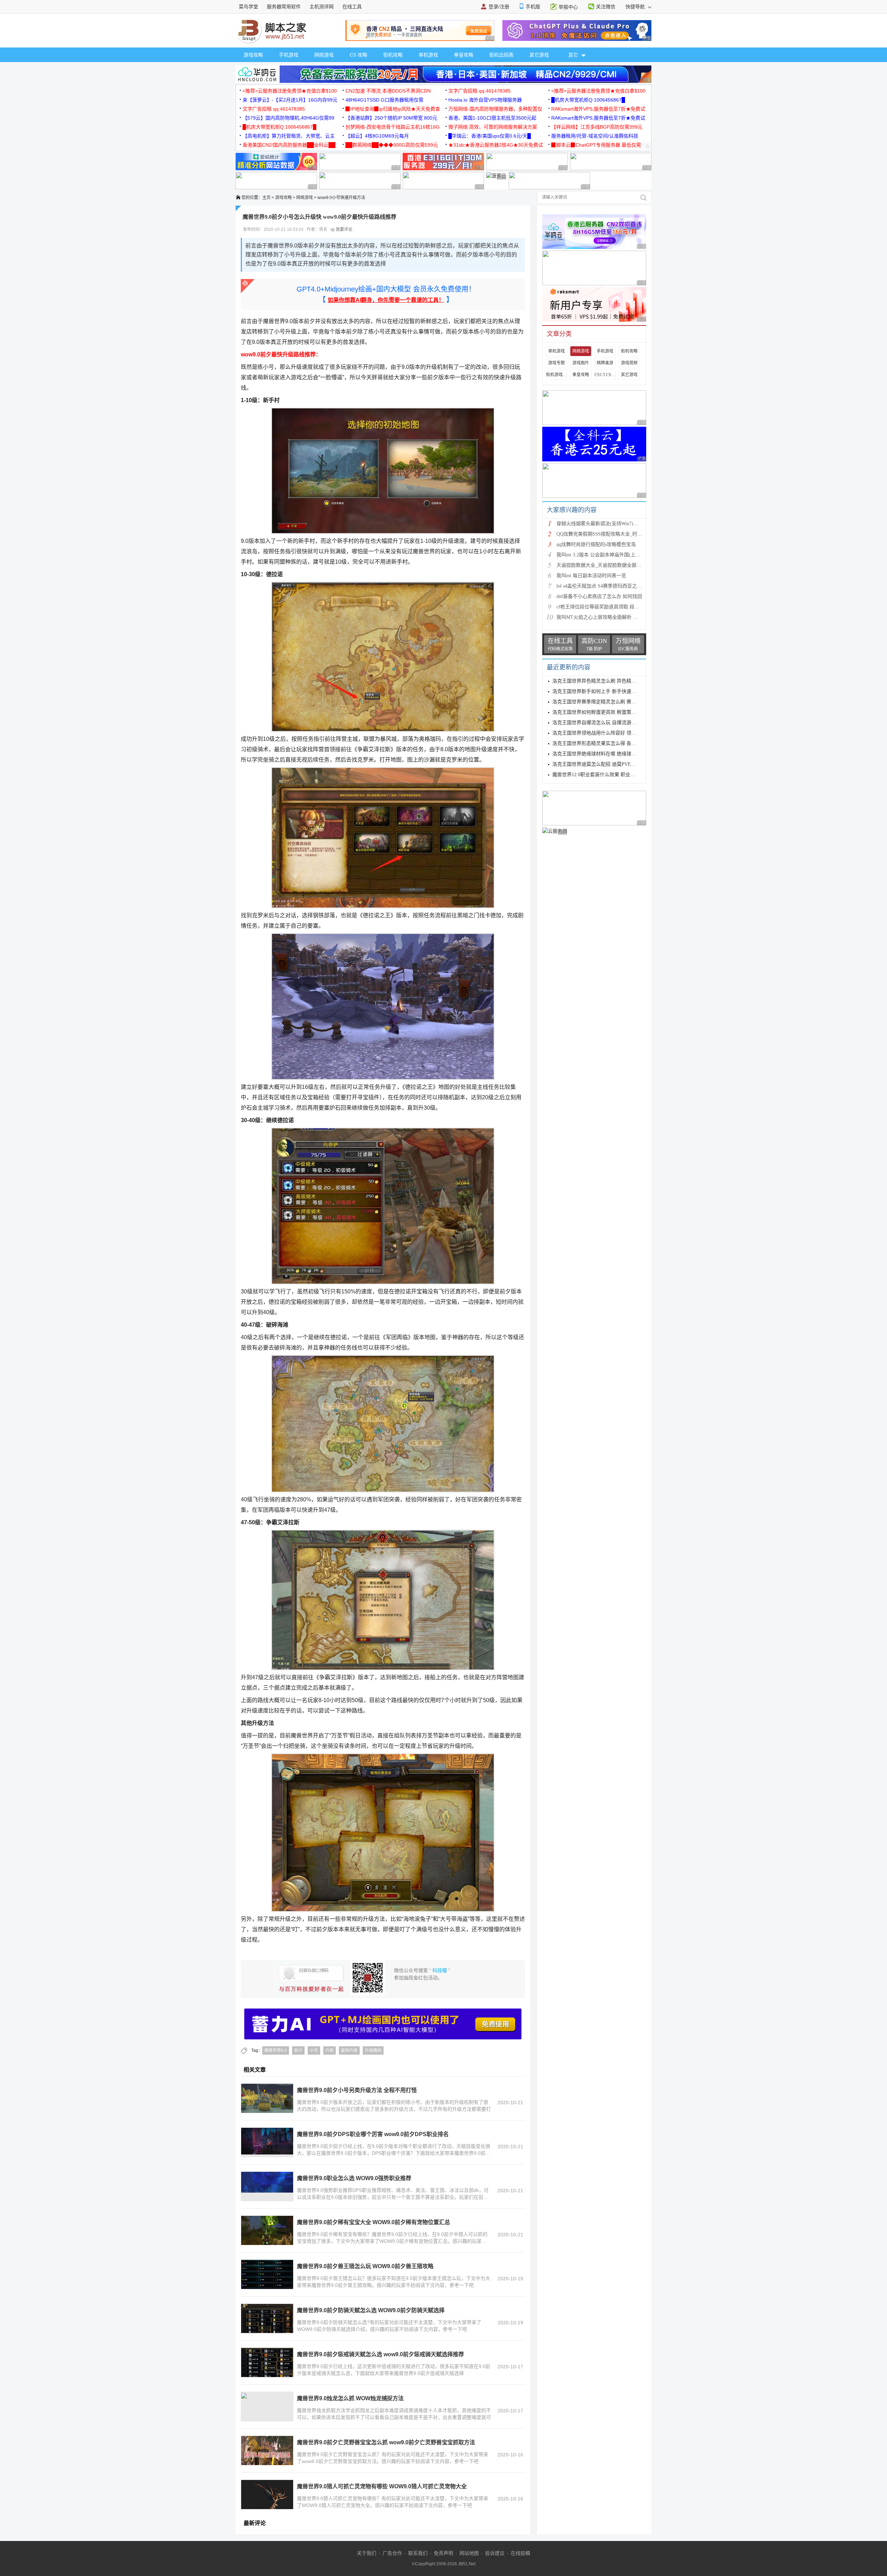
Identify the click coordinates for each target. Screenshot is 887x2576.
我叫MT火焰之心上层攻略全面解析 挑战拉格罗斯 (609, 617)
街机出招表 (501, 55)
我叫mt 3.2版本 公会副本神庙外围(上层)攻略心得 (609, 555)
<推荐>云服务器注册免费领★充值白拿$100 (290, 91)
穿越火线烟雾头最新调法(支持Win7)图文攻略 (605, 524)
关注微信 (606, 7)
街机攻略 (393, 55)
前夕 (298, 2050)
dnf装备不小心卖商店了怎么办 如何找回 (599, 596)
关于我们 (367, 2553)
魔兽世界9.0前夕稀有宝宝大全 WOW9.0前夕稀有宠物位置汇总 (374, 2222)
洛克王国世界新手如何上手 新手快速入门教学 (601, 691)
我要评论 (344, 229)
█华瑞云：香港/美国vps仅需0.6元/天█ (490, 136)
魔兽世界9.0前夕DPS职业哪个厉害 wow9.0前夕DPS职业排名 (373, 2134)
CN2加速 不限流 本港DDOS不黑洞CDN (388, 91)
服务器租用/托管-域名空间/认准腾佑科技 (595, 136)
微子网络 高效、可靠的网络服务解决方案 (493, 127)
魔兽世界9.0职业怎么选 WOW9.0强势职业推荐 (354, 2178)
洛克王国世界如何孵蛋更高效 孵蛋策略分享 (599, 712)
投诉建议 (495, 2553)
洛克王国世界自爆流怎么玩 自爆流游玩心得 (599, 723)
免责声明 (443, 2553)
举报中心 (568, 7)
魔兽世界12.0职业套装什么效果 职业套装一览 (601, 775)
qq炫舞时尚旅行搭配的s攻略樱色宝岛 (596, 544)
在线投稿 (520, 2553)
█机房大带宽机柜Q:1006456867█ (588, 100)
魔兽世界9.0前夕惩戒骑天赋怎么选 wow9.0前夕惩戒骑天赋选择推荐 (380, 2354)
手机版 (533, 7)
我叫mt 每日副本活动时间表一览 (591, 576)
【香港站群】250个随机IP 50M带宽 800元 (391, 118)
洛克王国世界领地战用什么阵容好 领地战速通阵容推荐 (611, 733)
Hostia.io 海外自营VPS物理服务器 (485, 100)
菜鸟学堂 (248, 7)
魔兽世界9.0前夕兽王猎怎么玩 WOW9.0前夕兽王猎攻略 (365, 2266)
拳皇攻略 (464, 55)
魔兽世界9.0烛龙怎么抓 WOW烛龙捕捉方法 (350, 2398)
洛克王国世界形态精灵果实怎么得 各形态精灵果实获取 (611, 743)
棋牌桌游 (605, 363)
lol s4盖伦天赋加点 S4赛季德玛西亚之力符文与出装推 (614, 586)
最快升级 (349, 2050)
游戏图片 (581, 363)
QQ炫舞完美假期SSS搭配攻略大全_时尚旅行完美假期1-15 (618, 534)
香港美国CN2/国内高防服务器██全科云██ (289, 145)
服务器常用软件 (284, 7)
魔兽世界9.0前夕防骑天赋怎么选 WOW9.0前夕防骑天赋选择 (371, 2310)
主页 (266, 198)
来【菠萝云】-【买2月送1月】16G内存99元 (290, 100)
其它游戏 (539, 55)
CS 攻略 (358, 55)
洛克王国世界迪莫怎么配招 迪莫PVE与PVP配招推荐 (608, 764)
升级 (330, 2050)
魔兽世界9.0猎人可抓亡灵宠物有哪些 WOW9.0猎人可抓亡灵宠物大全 (382, 2486)
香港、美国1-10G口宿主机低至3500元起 (492, 118)
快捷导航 (636, 7)
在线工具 (352, 7)
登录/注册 (499, 7)
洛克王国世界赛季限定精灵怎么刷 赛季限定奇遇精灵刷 (611, 702)
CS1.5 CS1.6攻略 (605, 375)
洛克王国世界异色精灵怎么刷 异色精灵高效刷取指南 (609, 681)
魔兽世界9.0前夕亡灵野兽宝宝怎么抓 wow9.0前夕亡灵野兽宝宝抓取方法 (386, 2442)
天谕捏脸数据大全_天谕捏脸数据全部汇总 (601, 565)
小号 (314, 2050)
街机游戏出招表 (556, 375)
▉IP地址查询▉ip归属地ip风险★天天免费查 (393, 109)
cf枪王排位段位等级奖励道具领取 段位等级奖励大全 (612, 607)
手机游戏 (289, 55)
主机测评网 (322, 7)
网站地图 (469, 2553)
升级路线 (373, 2050)
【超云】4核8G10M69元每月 (377, 136)
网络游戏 (324, 55)
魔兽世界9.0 (276, 2050)
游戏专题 (556, 363)
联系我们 (418, 2553)
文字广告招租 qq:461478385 (480, 91)
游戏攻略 (253, 55)
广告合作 (392, 2553)
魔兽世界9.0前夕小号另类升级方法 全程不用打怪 (357, 2090)
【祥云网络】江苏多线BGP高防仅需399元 (597, 127)
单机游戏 (428, 55)
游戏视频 (629, 363)
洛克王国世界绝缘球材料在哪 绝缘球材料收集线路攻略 (611, 754)
